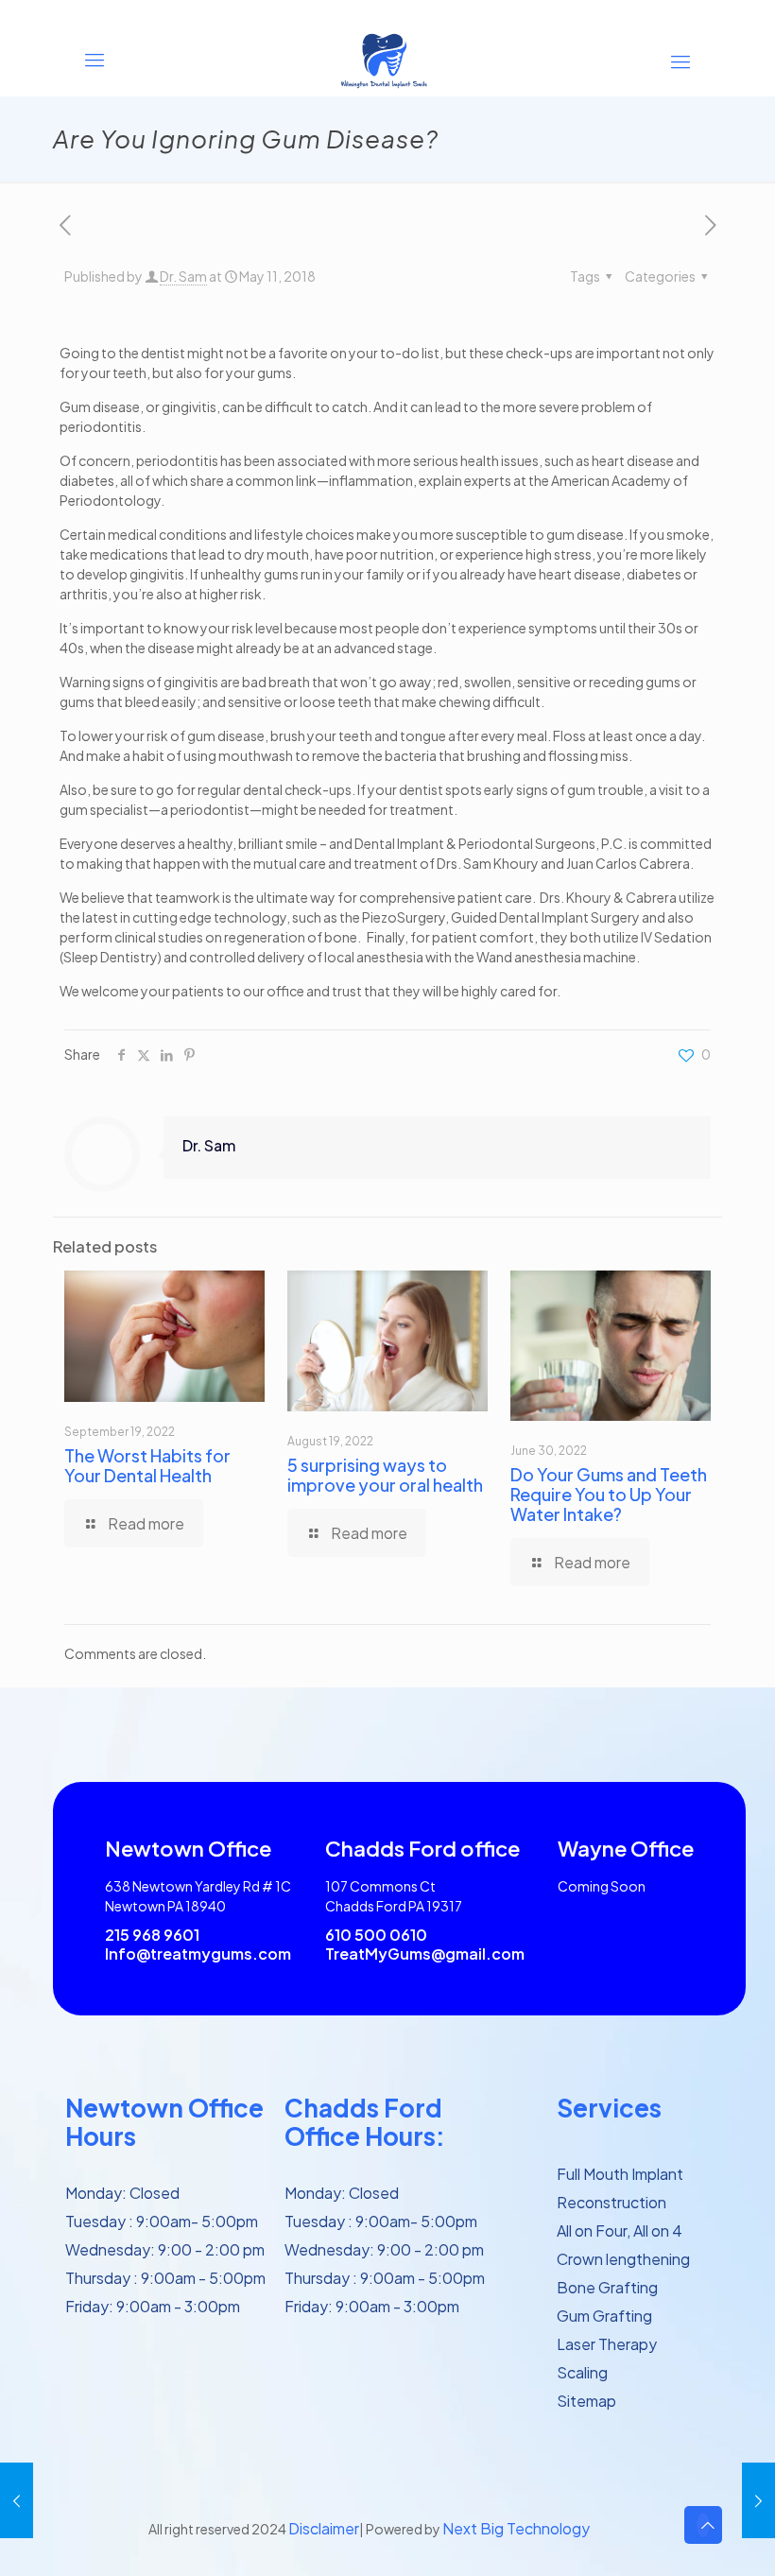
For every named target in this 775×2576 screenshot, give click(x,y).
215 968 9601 (152, 1935)
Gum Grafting (604, 2316)
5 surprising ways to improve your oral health (385, 1475)
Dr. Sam (183, 276)
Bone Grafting (607, 2287)
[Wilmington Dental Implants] (387, 60)
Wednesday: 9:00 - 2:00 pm (165, 2249)
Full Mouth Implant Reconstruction (620, 2188)
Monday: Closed (122, 2193)
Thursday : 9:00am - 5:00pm (165, 2278)
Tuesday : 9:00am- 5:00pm (162, 2221)
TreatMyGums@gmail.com (425, 1954)
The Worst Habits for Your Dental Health (147, 1465)
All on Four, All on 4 (620, 2230)
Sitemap (586, 2401)
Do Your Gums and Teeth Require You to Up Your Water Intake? (609, 1494)
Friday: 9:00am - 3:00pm (153, 2306)
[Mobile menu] (680, 60)
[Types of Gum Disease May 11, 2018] (17, 2500)
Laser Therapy (607, 2344)
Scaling (582, 2372)
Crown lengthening (623, 2259)
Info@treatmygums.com (198, 1954)
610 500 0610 (376, 1935)
